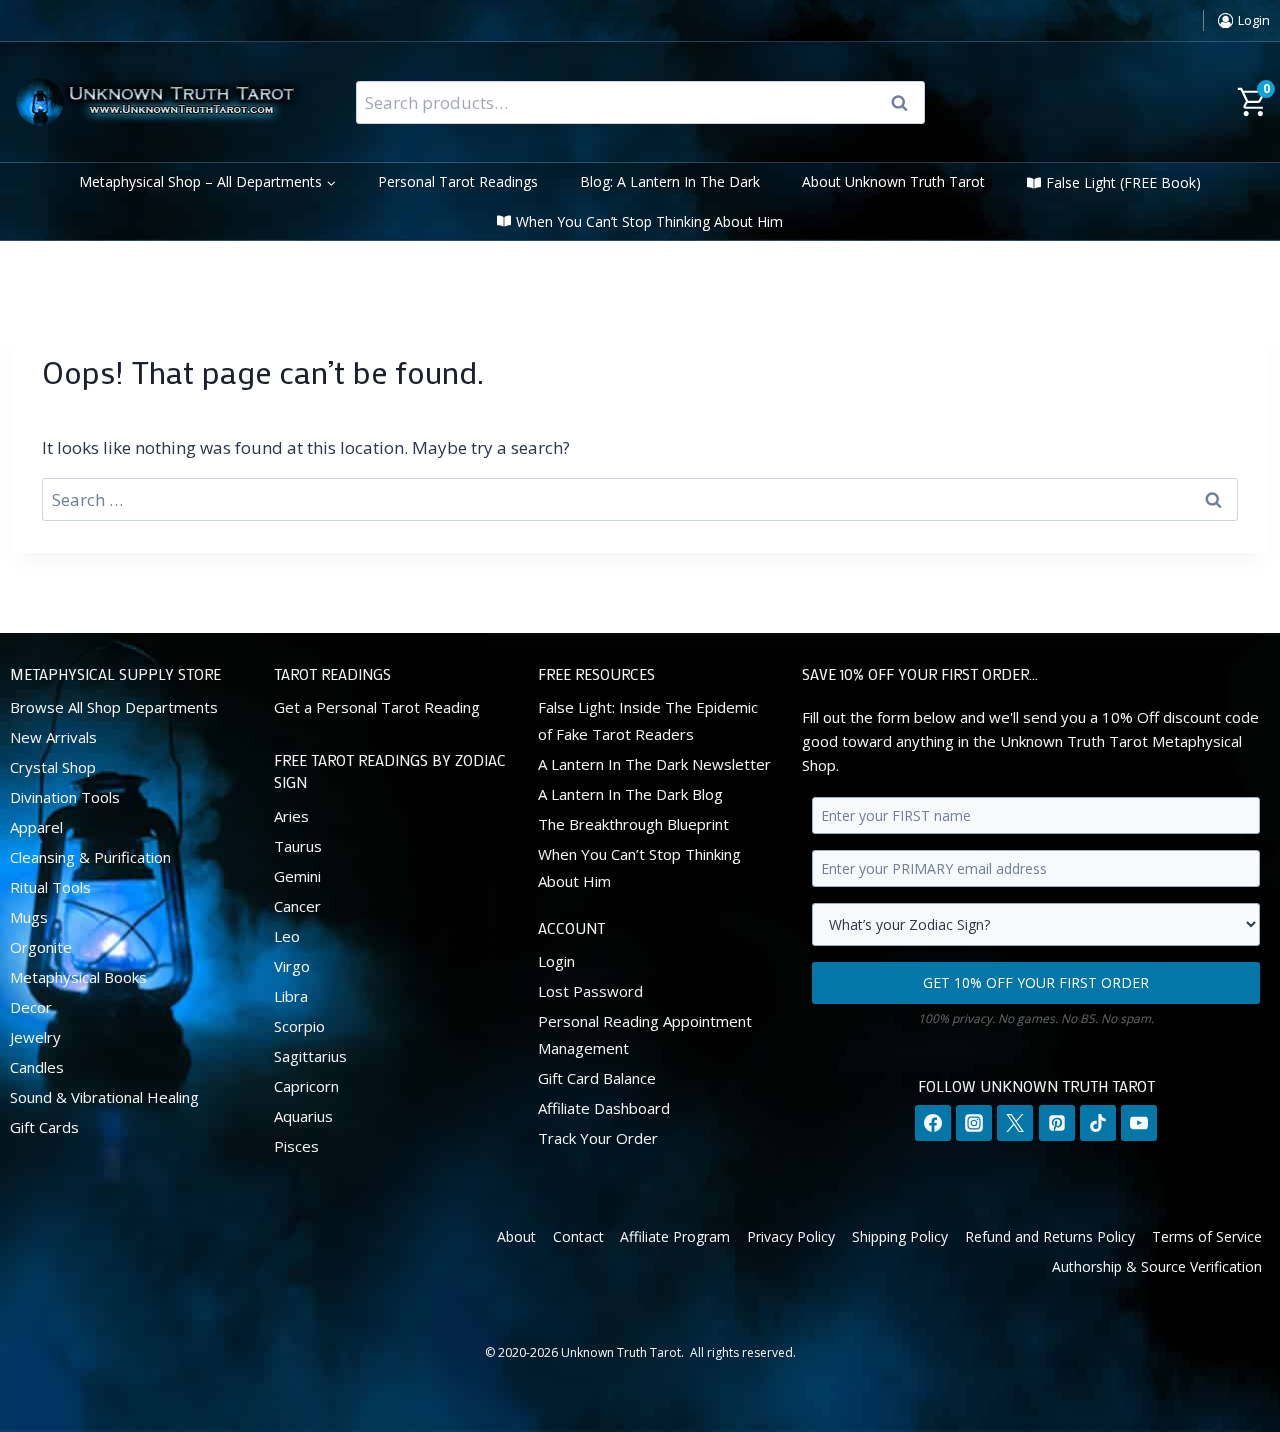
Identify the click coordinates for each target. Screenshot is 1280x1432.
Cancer (297, 906)
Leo (287, 936)
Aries (291, 816)
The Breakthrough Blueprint (633, 824)
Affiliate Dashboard (604, 1108)
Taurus (298, 846)
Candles (37, 1067)
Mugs (29, 917)
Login (556, 961)
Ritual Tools (50, 887)
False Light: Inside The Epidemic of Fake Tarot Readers (648, 720)
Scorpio (299, 1026)
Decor (31, 1007)
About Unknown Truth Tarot (893, 181)
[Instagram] (974, 1123)
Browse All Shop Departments (114, 707)
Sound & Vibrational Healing (104, 1097)
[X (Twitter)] (1015, 1123)
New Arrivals (53, 737)
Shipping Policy (900, 1236)
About (516, 1236)
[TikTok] (1098, 1123)
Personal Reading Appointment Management (645, 1034)
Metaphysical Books (78, 977)
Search (906, 103)
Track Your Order (598, 1138)
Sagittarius (310, 1056)
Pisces (296, 1146)
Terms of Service (1207, 1236)
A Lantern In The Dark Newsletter (654, 764)
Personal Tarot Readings (458, 181)
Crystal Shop (53, 767)
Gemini (297, 876)
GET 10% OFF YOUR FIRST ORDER (1036, 982)
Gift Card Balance (597, 1078)
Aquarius (303, 1116)
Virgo (292, 966)
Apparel (36, 827)
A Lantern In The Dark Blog (630, 794)
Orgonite (41, 947)
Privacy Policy (791, 1236)
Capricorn (306, 1086)
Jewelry (35, 1037)
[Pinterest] (1057, 1123)
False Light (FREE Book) (1123, 182)
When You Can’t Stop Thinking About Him (649, 221)
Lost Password (590, 991)
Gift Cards (44, 1127)
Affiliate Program (675, 1236)
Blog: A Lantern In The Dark (670, 181)
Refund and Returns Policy (1050, 1236)
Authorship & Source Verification (1157, 1266)
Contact (578, 1236)
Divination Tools (65, 797)
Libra (291, 996)
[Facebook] (933, 1123)
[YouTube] (1139, 1123)
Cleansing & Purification (90, 857)
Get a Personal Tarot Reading (377, 707)
